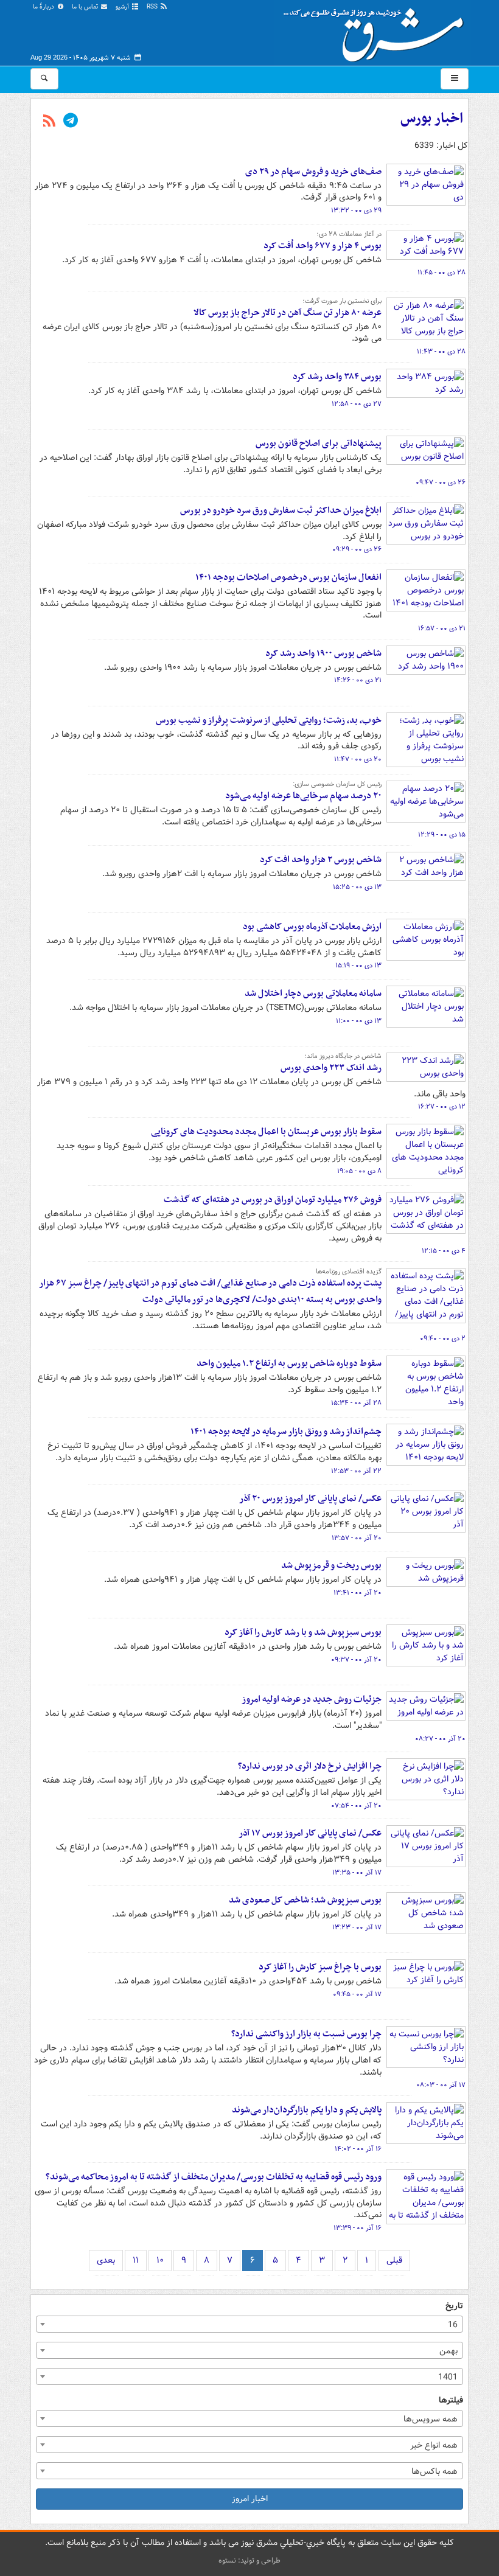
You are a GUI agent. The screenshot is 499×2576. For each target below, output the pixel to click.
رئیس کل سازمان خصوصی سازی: (337, 784)
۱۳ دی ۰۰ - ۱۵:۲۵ (357, 887)
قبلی (394, 2260)
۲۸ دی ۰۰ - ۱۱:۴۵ (441, 273)
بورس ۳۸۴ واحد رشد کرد (337, 377)
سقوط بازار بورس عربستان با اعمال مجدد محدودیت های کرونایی (266, 1132)
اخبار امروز (250, 2499)
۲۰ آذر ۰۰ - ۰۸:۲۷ (440, 1739)
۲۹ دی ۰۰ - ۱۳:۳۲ (356, 211)
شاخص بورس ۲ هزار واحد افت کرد (321, 860)
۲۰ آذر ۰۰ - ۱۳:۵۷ (357, 1538)
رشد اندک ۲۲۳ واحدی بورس (331, 1068)
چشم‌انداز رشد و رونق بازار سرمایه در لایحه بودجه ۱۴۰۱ (286, 1432)
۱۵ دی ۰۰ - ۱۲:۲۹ (442, 835)
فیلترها (451, 2400)
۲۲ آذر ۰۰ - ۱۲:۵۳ (356, 1471)
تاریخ (454, 2306)
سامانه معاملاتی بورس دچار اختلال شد (313, 994)
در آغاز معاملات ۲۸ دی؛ (349, 234)
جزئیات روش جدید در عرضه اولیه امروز (312, 1699)
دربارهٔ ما (44, 7)
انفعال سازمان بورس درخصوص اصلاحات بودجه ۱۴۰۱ (288, 577)
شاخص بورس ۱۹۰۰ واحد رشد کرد (323, 653)
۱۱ (136, 2260)
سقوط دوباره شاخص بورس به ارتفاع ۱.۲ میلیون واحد (289, 1363)
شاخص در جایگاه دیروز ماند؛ (343, 1056)
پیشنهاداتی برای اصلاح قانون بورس (319, 444)
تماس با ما (86, 7)
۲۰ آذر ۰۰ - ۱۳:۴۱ (358, 1593)
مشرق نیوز (377, 30)
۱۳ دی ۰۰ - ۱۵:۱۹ (358, 966)
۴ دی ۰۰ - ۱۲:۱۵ (444, 1251)
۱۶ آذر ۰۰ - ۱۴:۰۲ (358, 2149)
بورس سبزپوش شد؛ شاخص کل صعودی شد (305, 1900)
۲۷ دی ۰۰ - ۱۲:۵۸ (357, 404)
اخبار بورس (432, 119)
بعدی (106, 2260)
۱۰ (160, 2260)
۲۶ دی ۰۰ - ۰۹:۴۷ (441, 482)
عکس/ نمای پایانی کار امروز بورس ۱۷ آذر (310, 1833)
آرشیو (123, 7)
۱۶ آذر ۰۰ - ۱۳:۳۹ (358, 2228)
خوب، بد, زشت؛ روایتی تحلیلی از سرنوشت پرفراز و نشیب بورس (269, 720)
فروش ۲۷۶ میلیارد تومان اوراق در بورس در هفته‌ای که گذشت (273, 1200)
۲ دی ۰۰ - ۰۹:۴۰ (443, 1338)
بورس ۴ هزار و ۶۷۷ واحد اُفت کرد (323, 246)
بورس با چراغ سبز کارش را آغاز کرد (320, 1967)
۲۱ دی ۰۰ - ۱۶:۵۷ (442, 628)
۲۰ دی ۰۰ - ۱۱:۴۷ (358, 759)
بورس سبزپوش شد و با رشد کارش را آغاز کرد (303, 1632)
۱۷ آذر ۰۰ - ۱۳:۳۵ (357, 1873)
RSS (153, 7)
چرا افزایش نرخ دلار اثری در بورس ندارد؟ (310, 1766)
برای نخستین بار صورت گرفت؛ (342, 301)
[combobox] (249, 2324)
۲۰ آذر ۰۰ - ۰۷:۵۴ (356, 1806)
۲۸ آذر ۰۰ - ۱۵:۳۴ (356, 1403)
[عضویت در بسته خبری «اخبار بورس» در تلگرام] (71, 122)
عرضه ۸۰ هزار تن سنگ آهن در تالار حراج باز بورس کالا (288, 313)
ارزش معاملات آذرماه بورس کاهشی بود (312, 927)
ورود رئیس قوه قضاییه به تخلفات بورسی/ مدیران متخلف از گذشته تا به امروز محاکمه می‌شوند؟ (214, 2177)
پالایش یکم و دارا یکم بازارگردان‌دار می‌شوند (307, 2110)
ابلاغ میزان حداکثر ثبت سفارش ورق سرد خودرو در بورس (281, 510)
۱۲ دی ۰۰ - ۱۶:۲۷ (442, 1107)
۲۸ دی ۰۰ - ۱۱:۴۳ (441, 352)
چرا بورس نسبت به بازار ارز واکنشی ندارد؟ (306, 2034)
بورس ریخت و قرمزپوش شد (331, 1565)
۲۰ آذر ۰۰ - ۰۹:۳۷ (356, 1660)
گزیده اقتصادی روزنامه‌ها (349, 1272)
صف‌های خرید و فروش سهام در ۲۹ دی (313, 172)
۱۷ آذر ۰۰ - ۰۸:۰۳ (441, 2085)
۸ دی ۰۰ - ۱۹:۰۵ (359, 1171)
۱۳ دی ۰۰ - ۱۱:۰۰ (359, 1021)
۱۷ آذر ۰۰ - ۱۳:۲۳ (357, 1927)
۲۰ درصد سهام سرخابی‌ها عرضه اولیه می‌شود (303, 796)
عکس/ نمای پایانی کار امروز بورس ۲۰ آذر (310, 1499)
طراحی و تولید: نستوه (249, 2560)
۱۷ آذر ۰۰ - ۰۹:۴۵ (357, 1994)
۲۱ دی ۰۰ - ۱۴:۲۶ (358, 680)
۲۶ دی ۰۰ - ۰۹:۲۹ (357, 549)
